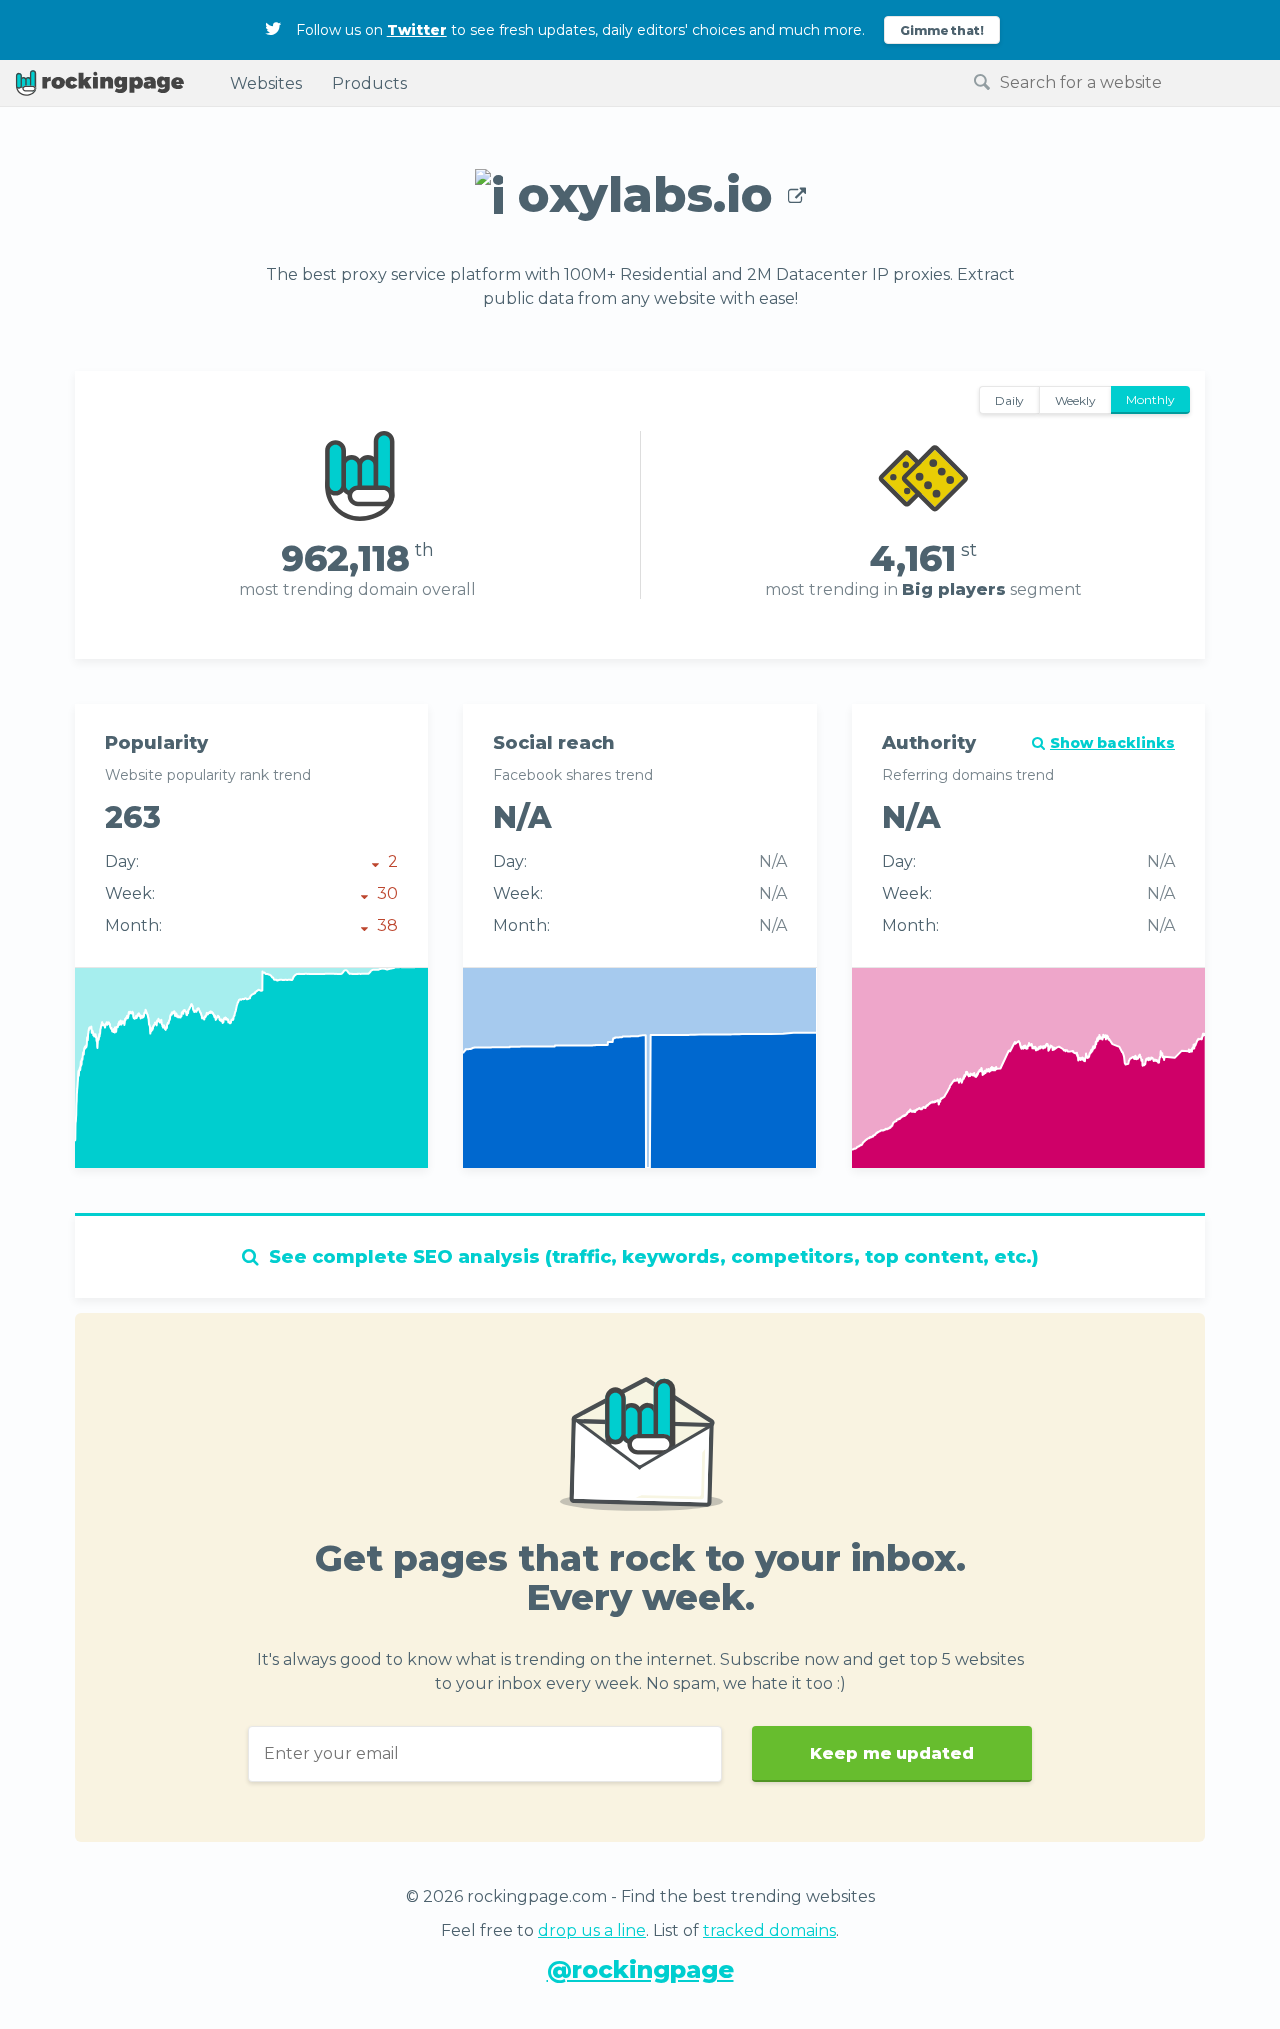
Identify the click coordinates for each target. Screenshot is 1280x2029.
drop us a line (592, 1930)
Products (369, 83)
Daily (1010, 400)
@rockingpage (640, 1969)
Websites (266, 83)
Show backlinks (1112, 743)
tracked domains (769, 1930)
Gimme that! (942, 30)
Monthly (1150, 399)
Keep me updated (892, 1753)
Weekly (1075, 400)
